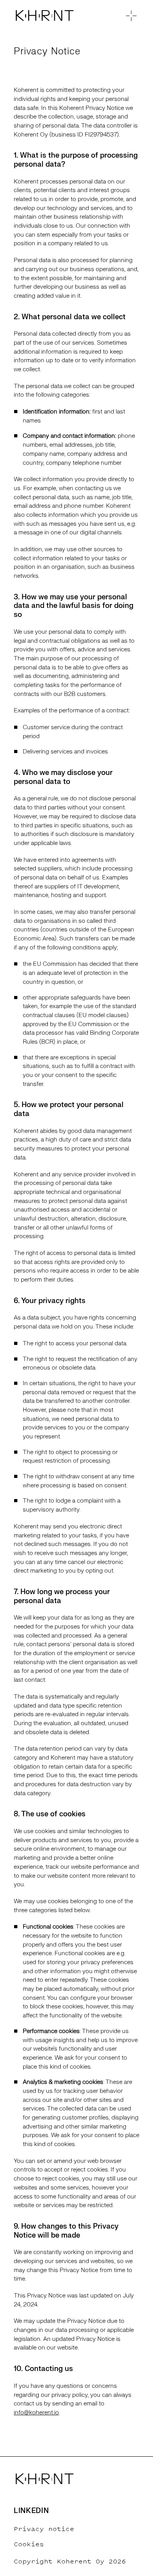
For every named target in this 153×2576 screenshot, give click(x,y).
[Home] (58, 17)
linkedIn (31, 2511)
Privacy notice (44, 2529)
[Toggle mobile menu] (130, 17)
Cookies (29, 2544)
